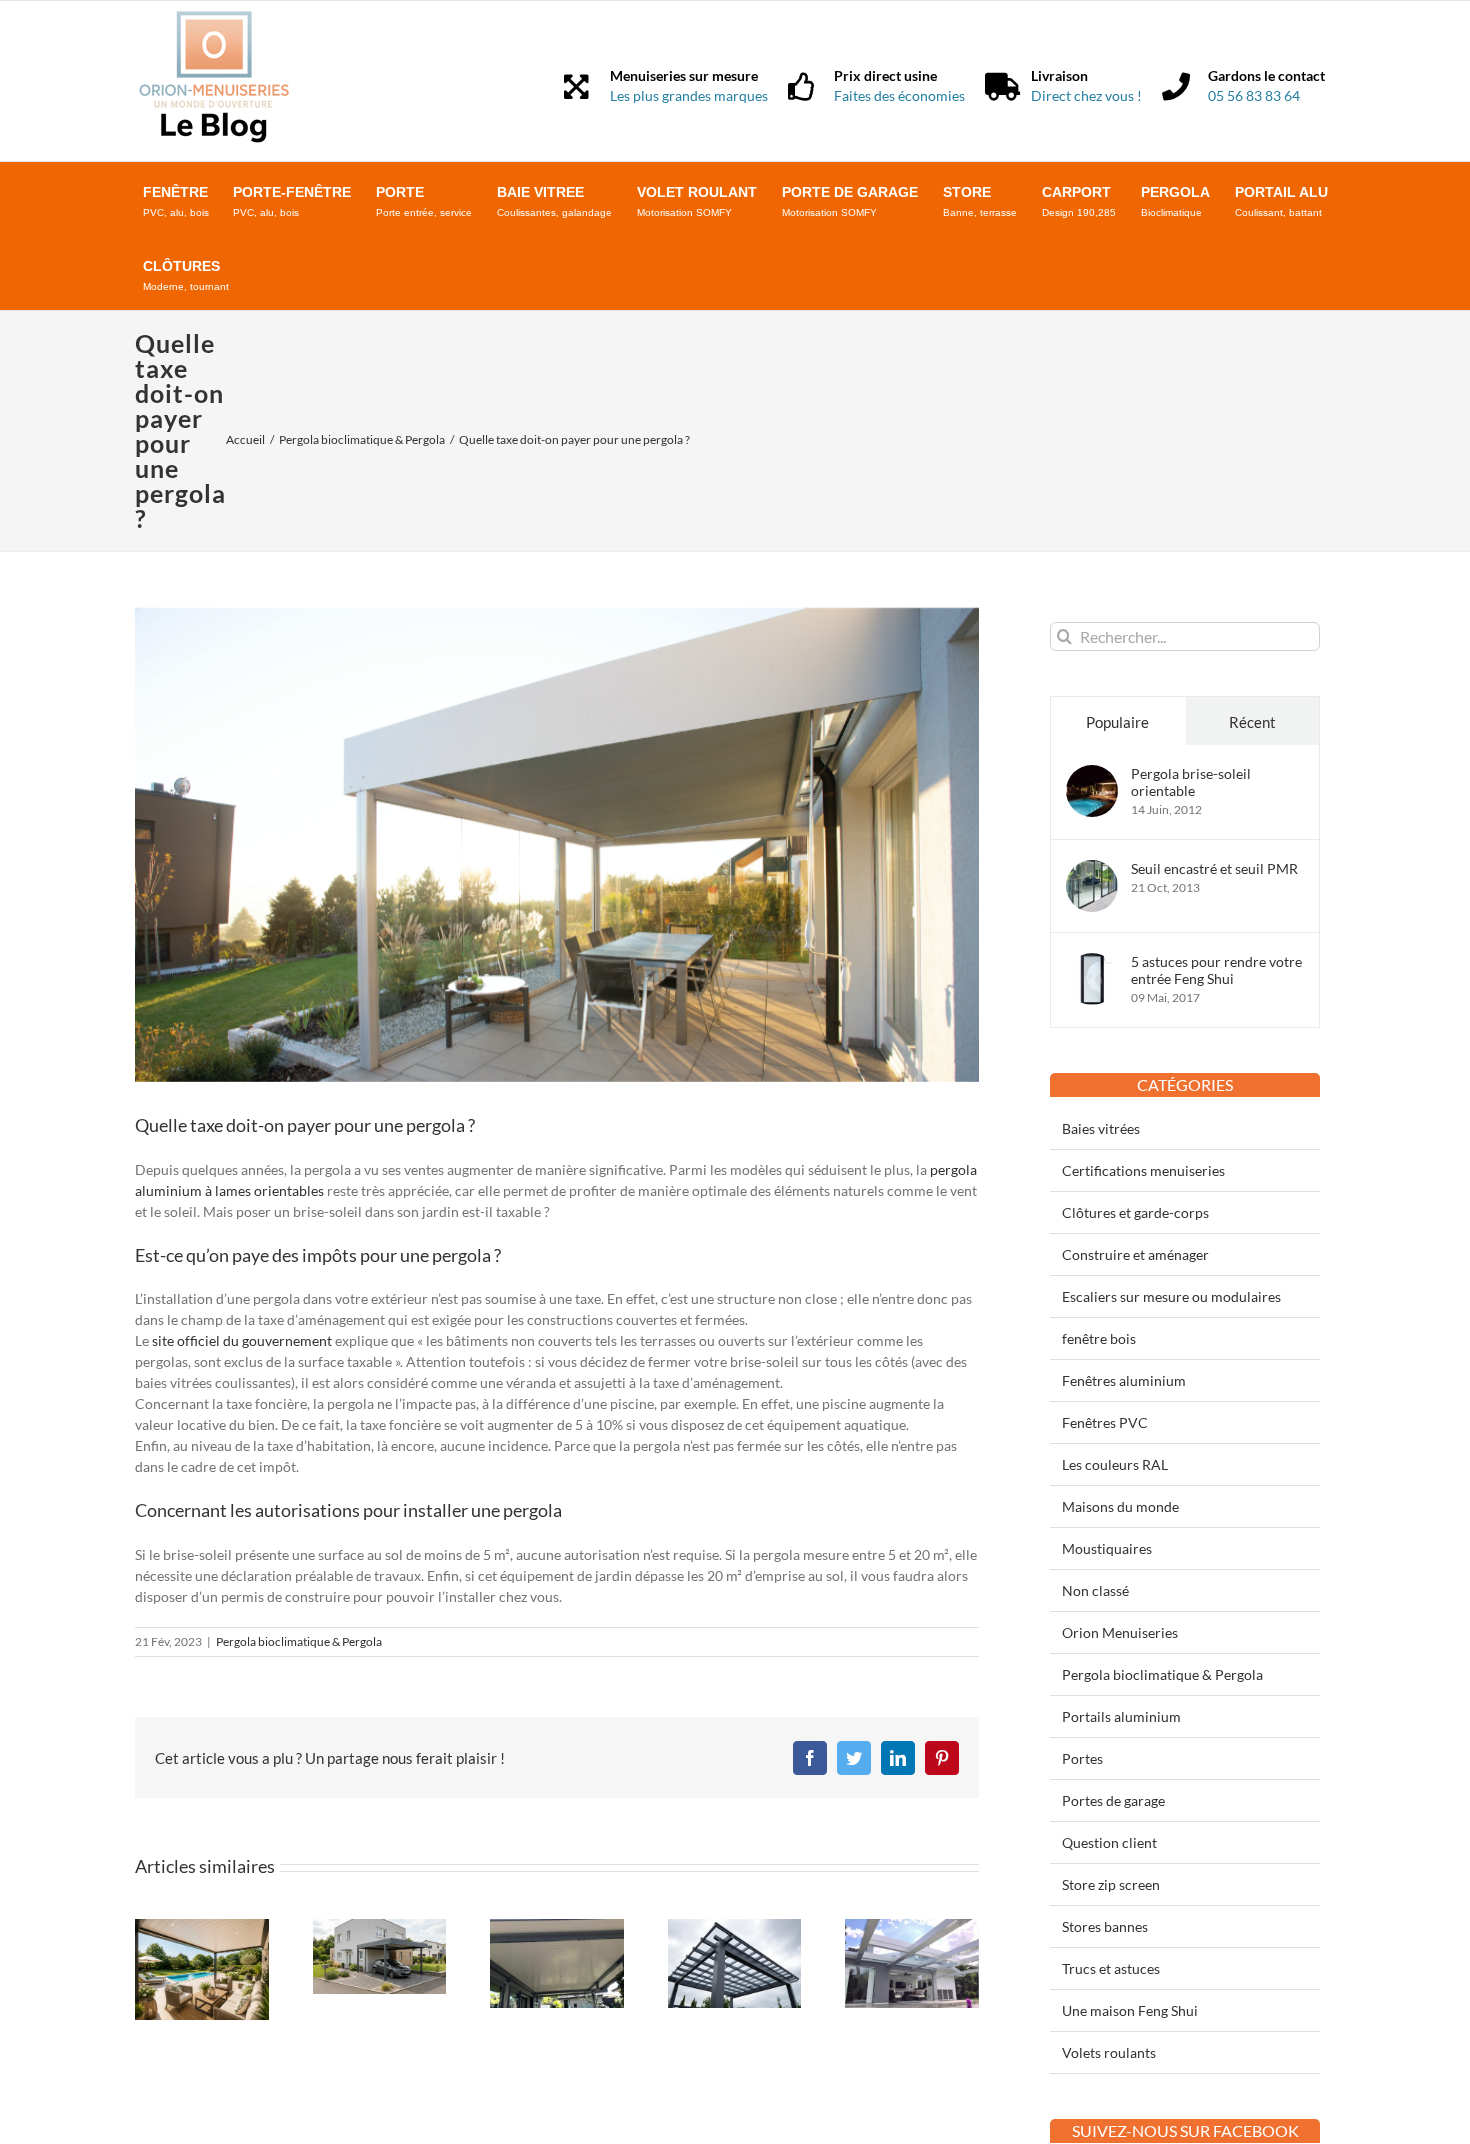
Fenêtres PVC (1105, 1422)
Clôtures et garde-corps (1135, 1212)
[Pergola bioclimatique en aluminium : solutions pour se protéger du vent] (735, 1927)
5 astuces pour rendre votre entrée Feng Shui (1216, 970)
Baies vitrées (1101, 1128)
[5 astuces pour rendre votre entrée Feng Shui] (1092, 963)
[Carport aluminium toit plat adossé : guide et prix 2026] (380, 1927)
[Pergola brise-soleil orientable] (1092, 775)
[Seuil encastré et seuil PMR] (1092, 870)
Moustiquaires (1107, 1548)
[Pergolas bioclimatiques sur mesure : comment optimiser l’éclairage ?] (202, 1927)
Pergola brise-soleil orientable (1191, 782)
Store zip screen (1111, 1884)
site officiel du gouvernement (242, 1340)
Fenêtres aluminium (1124, 1380)
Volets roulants (1109, 2052)
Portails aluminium (1121, 1716)
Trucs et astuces (1111, 1968)
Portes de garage (1113, 1800)
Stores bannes (1105, 1926)
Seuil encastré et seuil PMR (1214, 868)
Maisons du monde (1120, 1506)
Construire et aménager (1135, 1254)
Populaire (1117, 722)
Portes (1082, 1758)
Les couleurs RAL (1115, 1464)
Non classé (1095, 1590)
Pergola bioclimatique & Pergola (299, 1641)
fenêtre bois (1099, 1338)
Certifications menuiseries (1143, 1170)
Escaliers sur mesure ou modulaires (1171, 1296)
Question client (1109, 1842)
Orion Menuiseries (1120, 1632)
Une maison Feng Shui (1130, 2010)
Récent (1252, 722)
